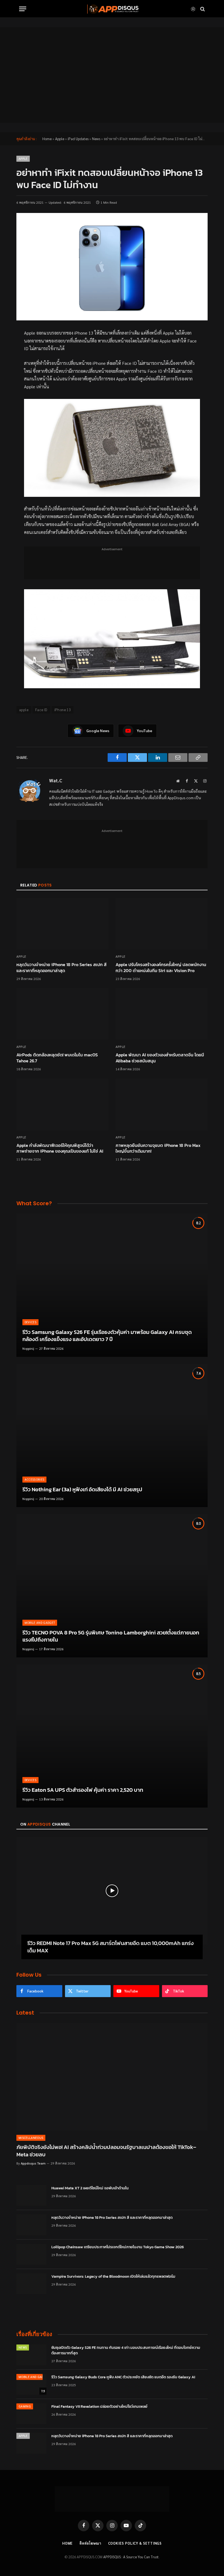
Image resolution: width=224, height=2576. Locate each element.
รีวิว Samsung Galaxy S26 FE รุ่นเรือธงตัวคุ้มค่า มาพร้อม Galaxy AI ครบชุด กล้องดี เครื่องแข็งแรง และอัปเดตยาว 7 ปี (107, 1336)
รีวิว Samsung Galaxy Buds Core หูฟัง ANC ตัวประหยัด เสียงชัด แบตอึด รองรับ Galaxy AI (123, 2377)
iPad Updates (78, 139)
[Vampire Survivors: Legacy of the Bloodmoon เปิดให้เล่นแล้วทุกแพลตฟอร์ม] (31, 2284)
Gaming (25, 2406)
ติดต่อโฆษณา (90, 2543)
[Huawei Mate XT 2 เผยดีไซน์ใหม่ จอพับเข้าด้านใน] (31, 2195)
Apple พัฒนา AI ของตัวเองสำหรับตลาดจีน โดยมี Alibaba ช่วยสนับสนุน (160, 1058)
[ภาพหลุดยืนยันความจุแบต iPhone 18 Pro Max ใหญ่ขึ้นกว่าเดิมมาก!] (162, 1104)
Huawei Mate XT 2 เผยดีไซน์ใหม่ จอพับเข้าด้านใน (90, 2188)
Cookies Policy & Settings (135, 2543)
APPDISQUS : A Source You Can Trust (131, 2557)
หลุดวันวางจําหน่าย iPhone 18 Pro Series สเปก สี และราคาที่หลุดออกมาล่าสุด (61, 968)
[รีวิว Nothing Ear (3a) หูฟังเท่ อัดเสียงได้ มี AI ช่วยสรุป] (112, 1436)
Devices (30, 1322)
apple (24, 710)
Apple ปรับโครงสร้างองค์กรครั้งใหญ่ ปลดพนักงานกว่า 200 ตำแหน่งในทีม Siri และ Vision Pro (161, 968)
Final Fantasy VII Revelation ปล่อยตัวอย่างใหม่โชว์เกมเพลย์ (99, 2407)
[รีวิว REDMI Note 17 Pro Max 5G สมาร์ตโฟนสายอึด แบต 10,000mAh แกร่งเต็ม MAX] (112, 1891)
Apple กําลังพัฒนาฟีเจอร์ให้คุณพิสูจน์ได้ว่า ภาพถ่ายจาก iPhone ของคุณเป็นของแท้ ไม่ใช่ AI (60, 1149)
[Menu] (23, 9)
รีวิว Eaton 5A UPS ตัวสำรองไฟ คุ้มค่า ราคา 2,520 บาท (83, 1790)
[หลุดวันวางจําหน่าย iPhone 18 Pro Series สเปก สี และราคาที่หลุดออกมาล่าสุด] (62, 924)
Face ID (41, 710)
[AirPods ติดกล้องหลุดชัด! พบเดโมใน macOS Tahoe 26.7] (62, 1014)
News (96, 139)
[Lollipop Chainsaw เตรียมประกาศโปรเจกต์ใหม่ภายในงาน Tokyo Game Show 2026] (31, 2254)
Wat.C (56, 781)
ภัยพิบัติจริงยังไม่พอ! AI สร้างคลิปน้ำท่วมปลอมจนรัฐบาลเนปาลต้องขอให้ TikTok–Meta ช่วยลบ (106, 2151)
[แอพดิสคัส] (112, 9)
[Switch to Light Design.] (193, 9)
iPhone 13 (63, 710)
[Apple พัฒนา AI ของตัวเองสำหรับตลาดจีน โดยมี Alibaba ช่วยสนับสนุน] (162, 1014)
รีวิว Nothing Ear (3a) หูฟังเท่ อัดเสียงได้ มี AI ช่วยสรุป (82, 1490)
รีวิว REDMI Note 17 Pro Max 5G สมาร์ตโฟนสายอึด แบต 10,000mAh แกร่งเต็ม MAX (110, 1947)
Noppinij (28, 1348)
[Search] (202, 9)
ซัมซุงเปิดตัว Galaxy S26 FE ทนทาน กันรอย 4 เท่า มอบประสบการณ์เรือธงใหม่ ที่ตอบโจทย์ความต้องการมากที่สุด (126, 2350)
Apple (60, 139)
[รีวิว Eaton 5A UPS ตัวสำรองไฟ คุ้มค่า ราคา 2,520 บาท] (112, 1736)
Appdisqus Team (33, 2163)
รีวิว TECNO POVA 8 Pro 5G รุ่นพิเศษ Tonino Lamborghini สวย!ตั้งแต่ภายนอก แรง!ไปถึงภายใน (111, 1636)
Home (47, 139)
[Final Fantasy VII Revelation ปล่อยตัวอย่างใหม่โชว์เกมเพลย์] (31, 2414)
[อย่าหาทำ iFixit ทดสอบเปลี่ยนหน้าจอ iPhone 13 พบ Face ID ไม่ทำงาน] (112, 267)
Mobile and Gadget (40, 1623)
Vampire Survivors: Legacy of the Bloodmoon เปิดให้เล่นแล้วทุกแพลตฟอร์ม (113, 2277)
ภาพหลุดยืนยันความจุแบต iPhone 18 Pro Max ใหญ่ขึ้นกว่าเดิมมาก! (158, 1149)
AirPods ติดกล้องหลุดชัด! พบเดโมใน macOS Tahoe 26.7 (57, 1058)
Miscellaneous (31, 2138)
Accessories (35, 1479)
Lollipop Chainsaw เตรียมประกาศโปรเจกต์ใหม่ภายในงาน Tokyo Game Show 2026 (118, 2247)
